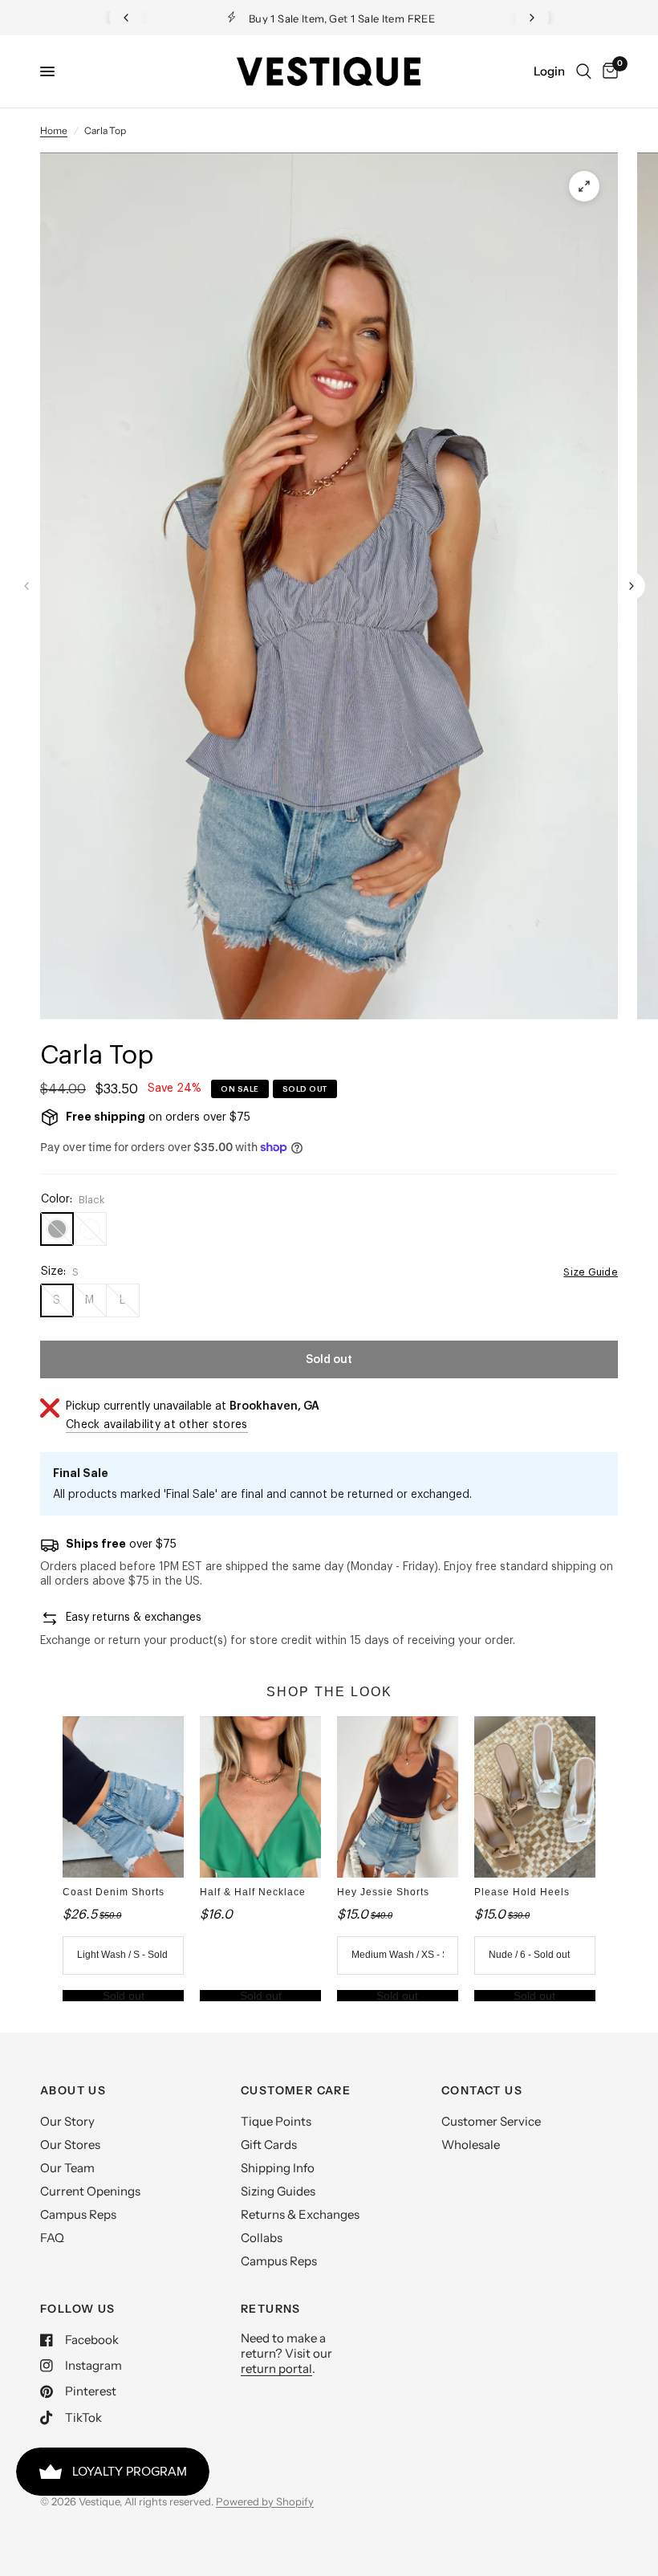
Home (54, 130)
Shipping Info (278, 2168)
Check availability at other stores (157, 1425)
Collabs (262, 2238)
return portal (276, 2368)
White (90, 1229)
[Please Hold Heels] (535, 1797)
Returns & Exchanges (300, 2214)
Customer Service (491, 2121)
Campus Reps (78, 2214)
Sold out (124, 1996)
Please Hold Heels (522, 1892)
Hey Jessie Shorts (383, 1892)
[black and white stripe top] (584, 186)
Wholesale (471, 2145)
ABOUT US (73, 2090)
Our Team (67, 2168)
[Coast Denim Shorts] (123, 1797)
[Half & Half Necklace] (260, 1797)
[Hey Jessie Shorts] (398, 1797)
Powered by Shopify (265, 2501)
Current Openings (90, 2191)
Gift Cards (269, 2145)
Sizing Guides (278, 2191)
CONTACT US (482, 2090)
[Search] (584, 71)
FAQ (52, 2238)
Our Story (67, 2121)
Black (57, 1229)
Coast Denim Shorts (114, 1892)
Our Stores (70, 2145)
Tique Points (276, 2121)
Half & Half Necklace (253, 1892)
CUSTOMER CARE (296, 2090)
